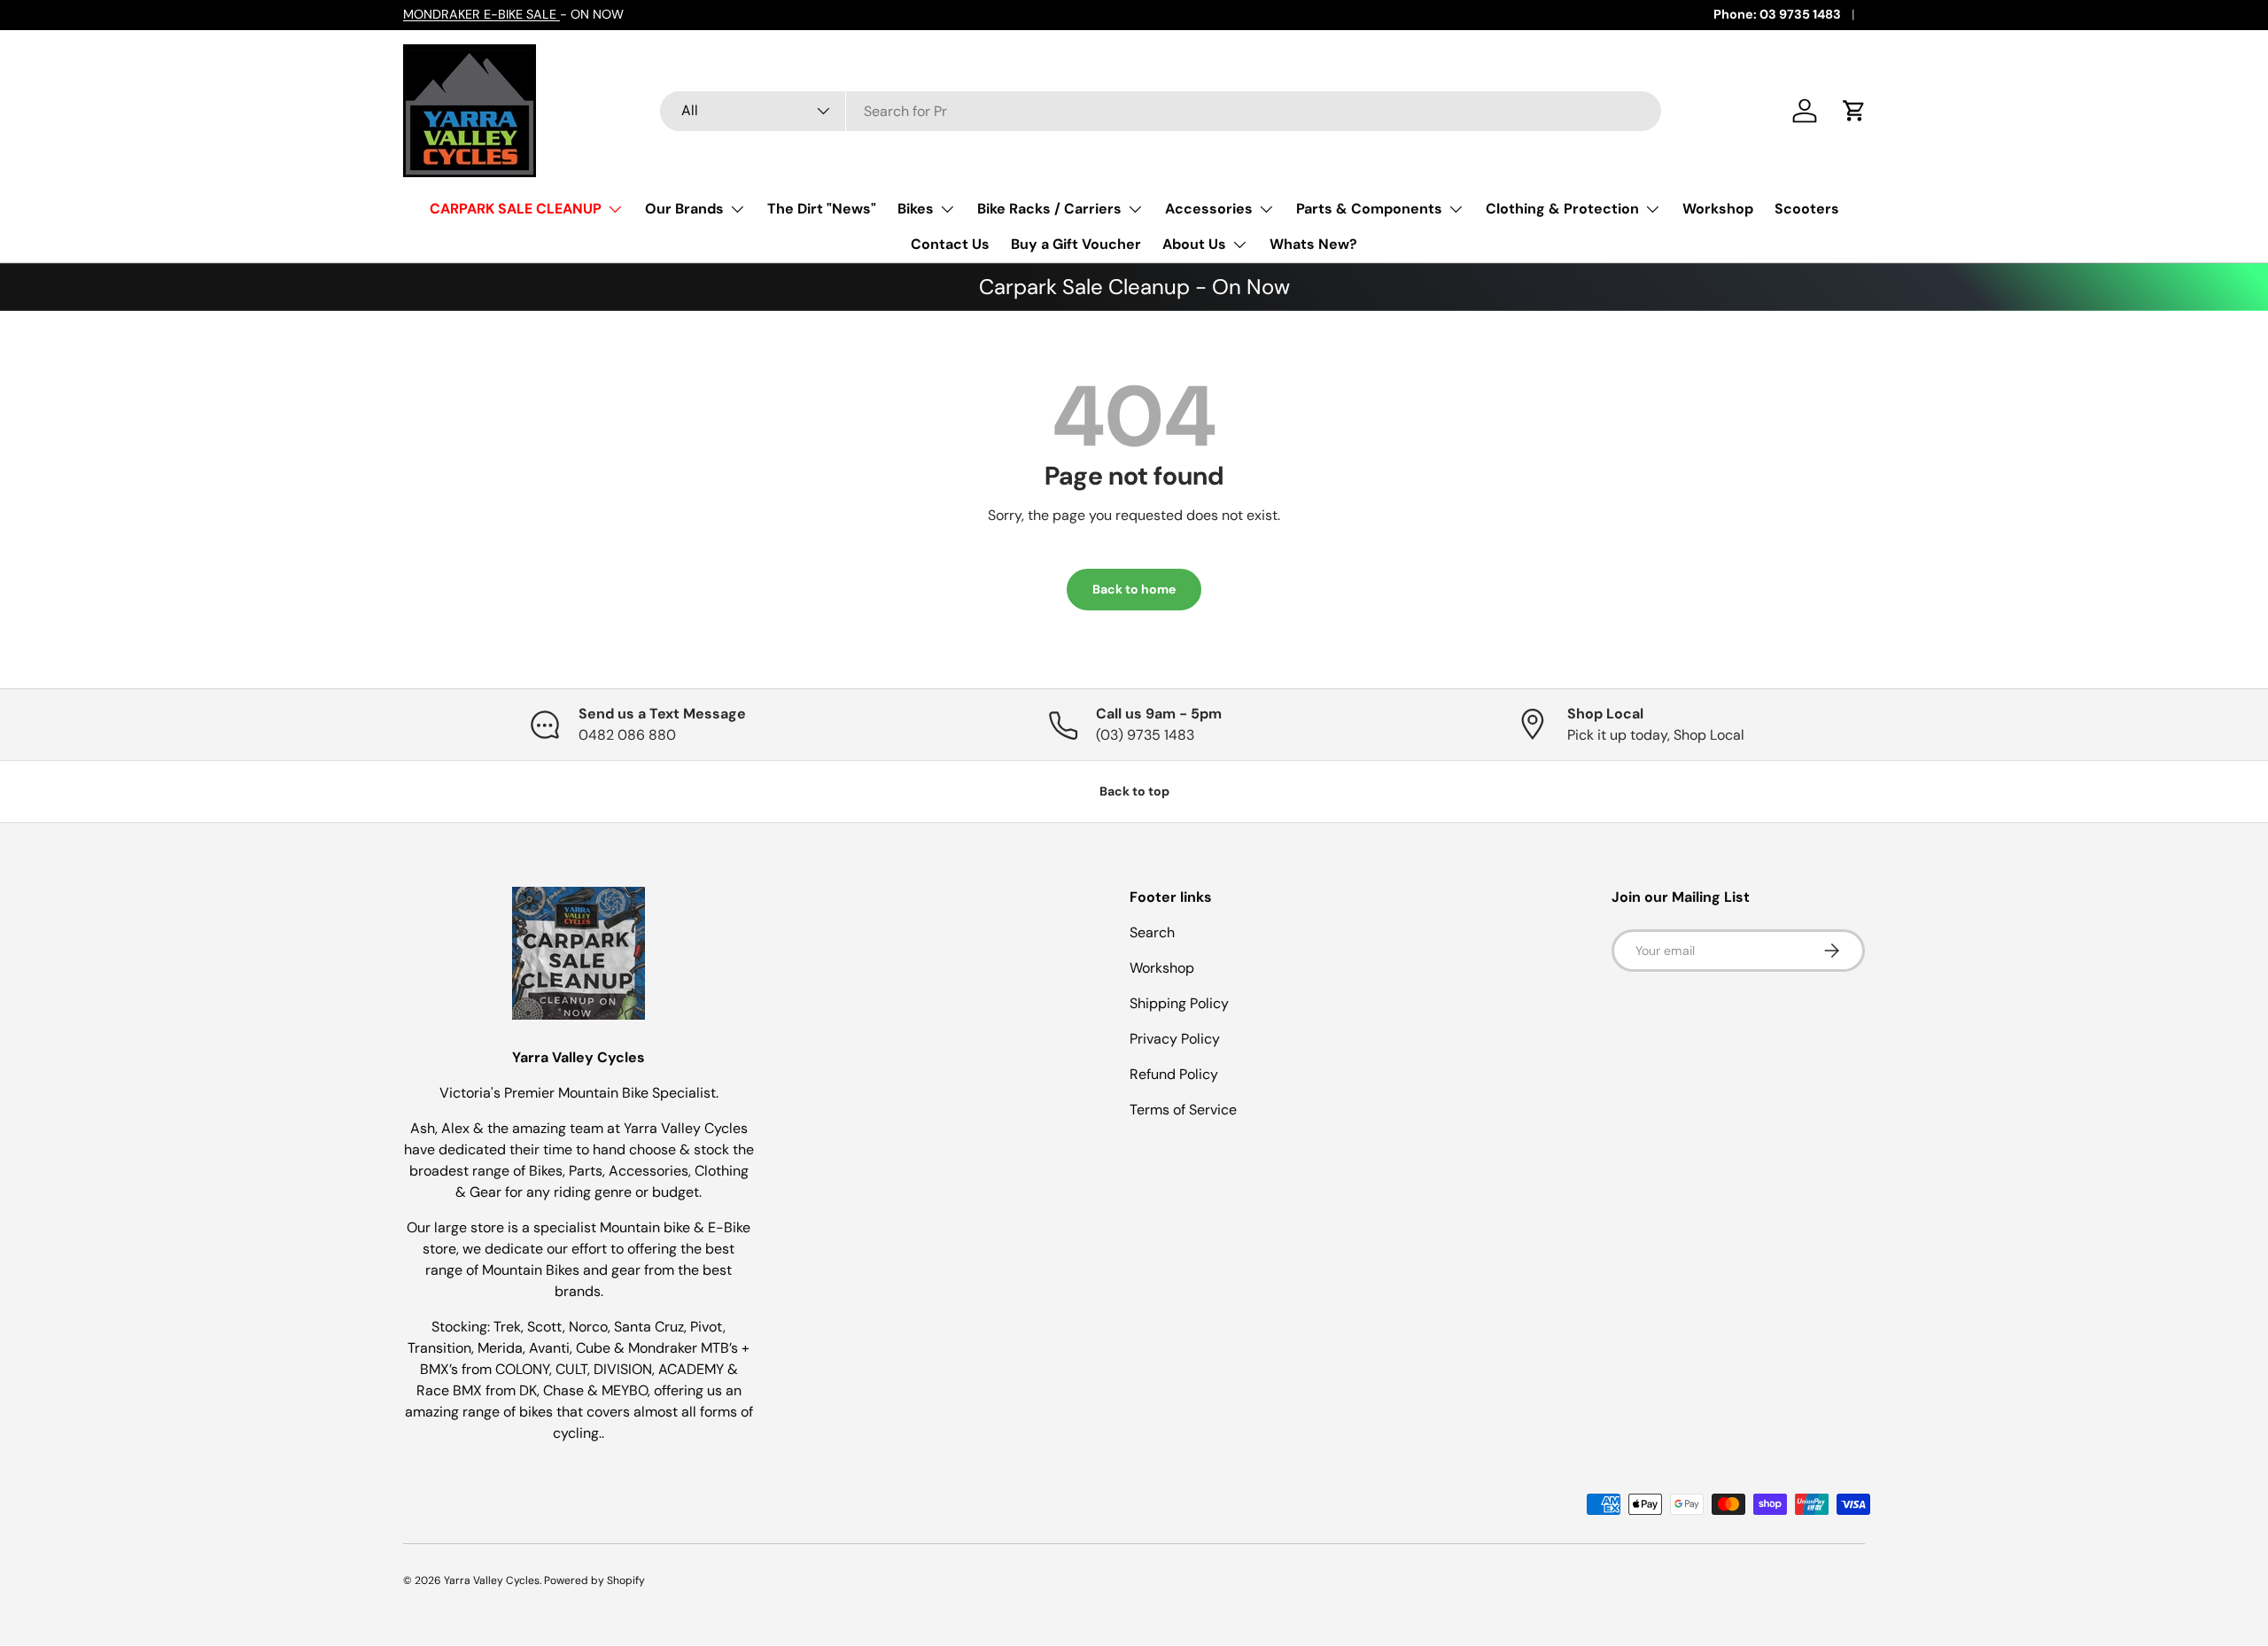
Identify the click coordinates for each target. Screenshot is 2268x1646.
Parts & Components (1369, 209)
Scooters (1807, 209)
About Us (1194, 244)
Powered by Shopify (594, 1580)
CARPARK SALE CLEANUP (516, 209)
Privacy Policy (1175, 1039)
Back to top (1134, 791)
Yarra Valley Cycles (492, 1580)
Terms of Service (1183, 1110)
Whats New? (1313, 244)
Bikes (916, 209)
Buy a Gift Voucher (1076, 244)
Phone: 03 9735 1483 (1777, 14)
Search (1152, 932)
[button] (1854, 111)
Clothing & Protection (1562, 209)
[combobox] (1161, 111)
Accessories (1209, 209)
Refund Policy (1174, 1074)
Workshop (1718, 209)
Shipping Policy (1179, 1003)
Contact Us (950, 244)
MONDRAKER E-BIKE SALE (482, 14)
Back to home (1134, 589)
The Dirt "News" (822, 209)
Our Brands (684, 209)
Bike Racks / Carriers (1049, 209)
